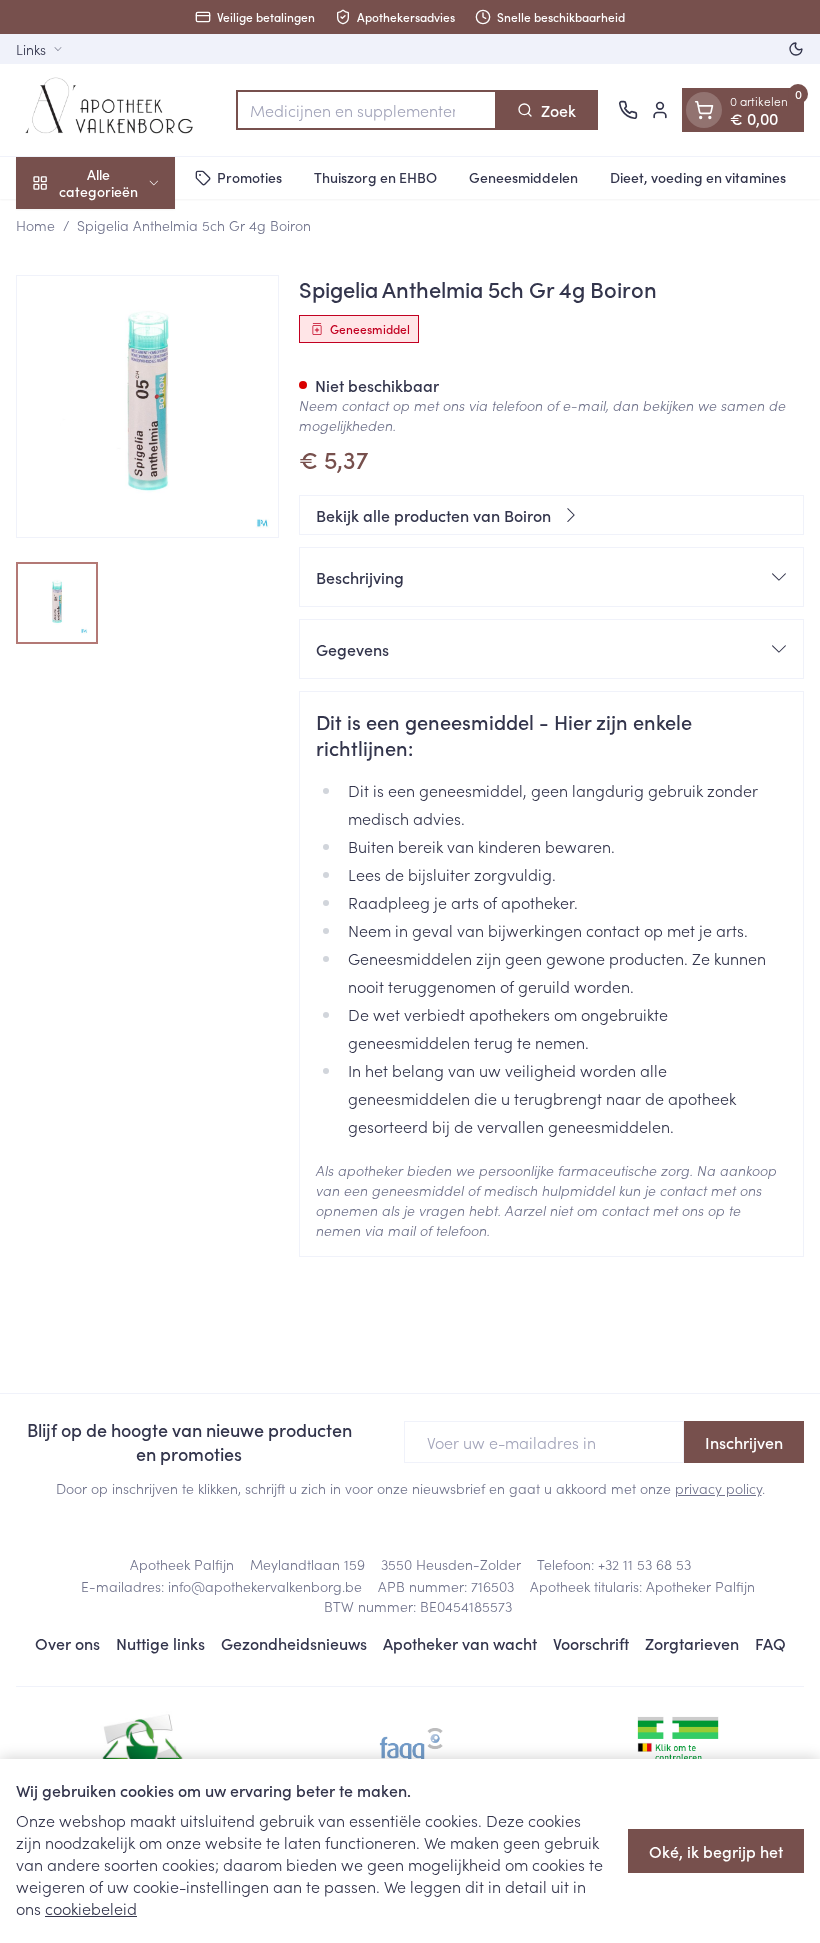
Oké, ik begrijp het (716, 1851)
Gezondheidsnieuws (294, 1643)
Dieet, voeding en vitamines (698, 177)
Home (35, 225)
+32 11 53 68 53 (644, 1564)
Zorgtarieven (692, 1643)
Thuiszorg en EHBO (375, 177)
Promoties (249, 177)
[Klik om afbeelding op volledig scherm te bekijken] (147, 406)
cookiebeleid (91, 1908)
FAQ (770, 1643)
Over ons (67, 1643)
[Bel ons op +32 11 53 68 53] (628, 110)
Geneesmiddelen (523, 177)
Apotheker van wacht (460, 1643)
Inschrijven (744, 1442)
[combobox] (366, 110)
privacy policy (718, 1488)
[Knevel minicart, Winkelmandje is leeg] (704, 110)
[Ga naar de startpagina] (116, 110)
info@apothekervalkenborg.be (265, 1586)
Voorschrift (591, 1643)
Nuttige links (160, 1643)
